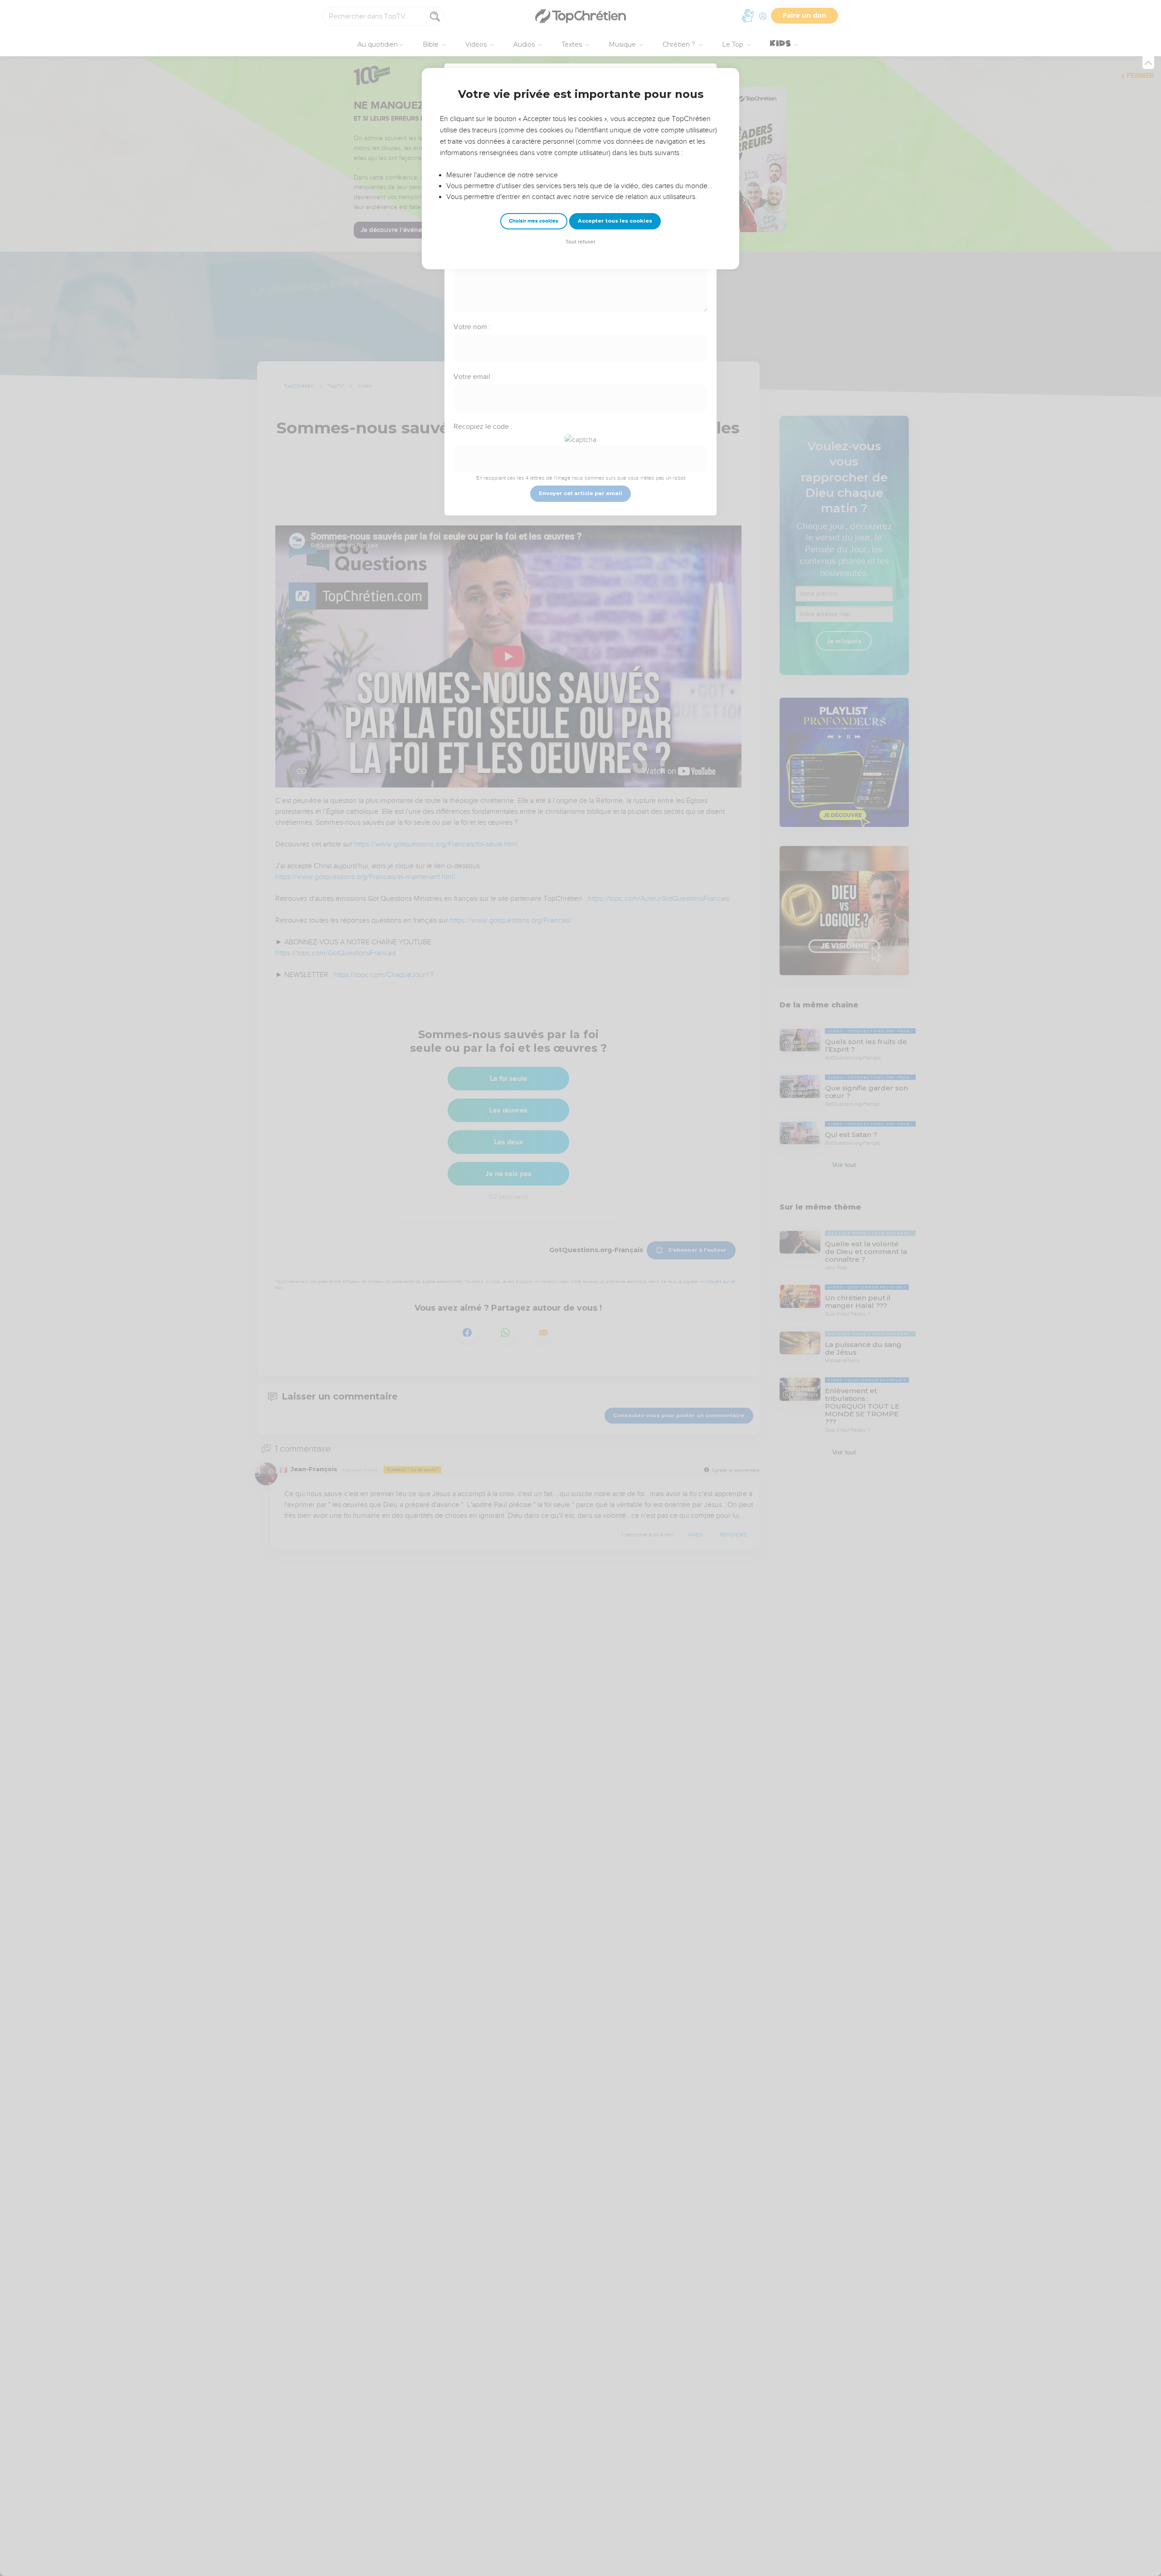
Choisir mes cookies (534, 221)
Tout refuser (580, 242)
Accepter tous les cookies (615, 221)
